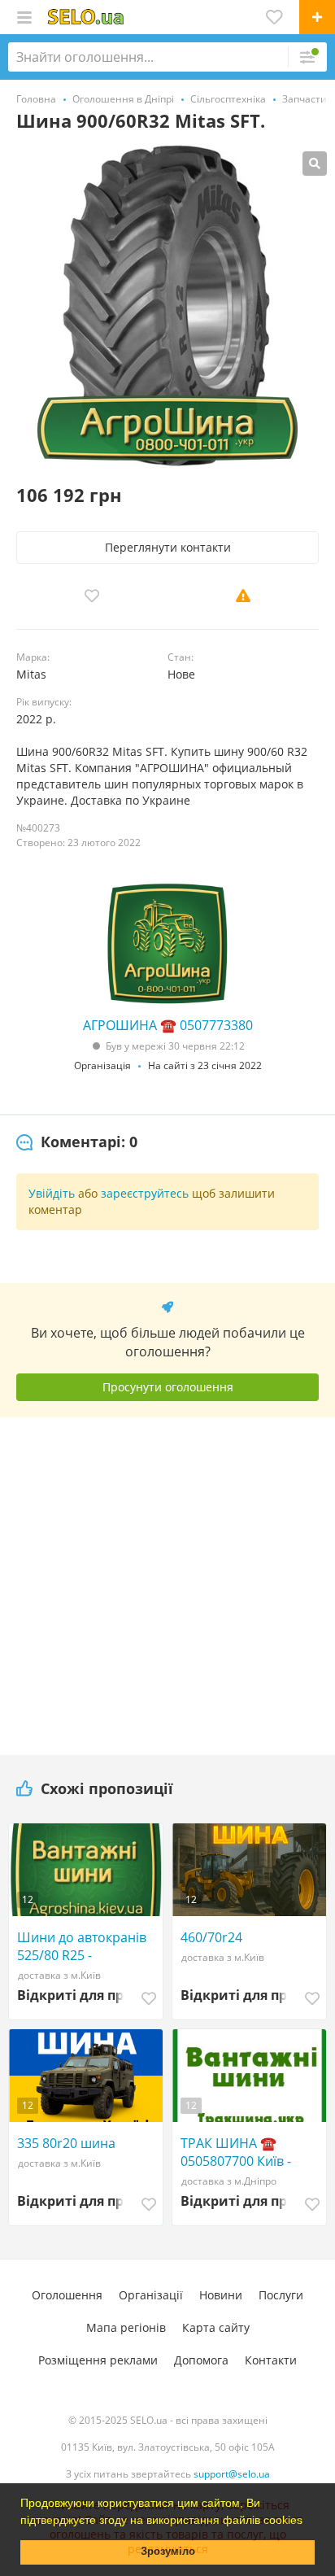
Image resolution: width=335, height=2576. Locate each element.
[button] (308, 2521)
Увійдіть (52, 1193)
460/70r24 (211, 1937)
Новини (221, 2295)
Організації (151, 2295)
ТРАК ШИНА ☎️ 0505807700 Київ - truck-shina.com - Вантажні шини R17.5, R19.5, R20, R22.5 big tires (249, 2152)
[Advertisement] (167, 1580)
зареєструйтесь (145, 1193)
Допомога (201, 2360)
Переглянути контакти (168, 547)
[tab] (77, 1142)
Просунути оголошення (168, 1387)
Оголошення (67, 2295)
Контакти (271, 2360)
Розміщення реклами (98, 2360)
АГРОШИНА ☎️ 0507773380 (168, 1025)
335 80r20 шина (66, 2143)
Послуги (281, 2295)
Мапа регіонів (126, 2327)
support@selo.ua (232, 2474)
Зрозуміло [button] (168, 2552)
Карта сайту (216, 2327)
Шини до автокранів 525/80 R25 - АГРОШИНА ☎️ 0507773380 (82, 1946)
